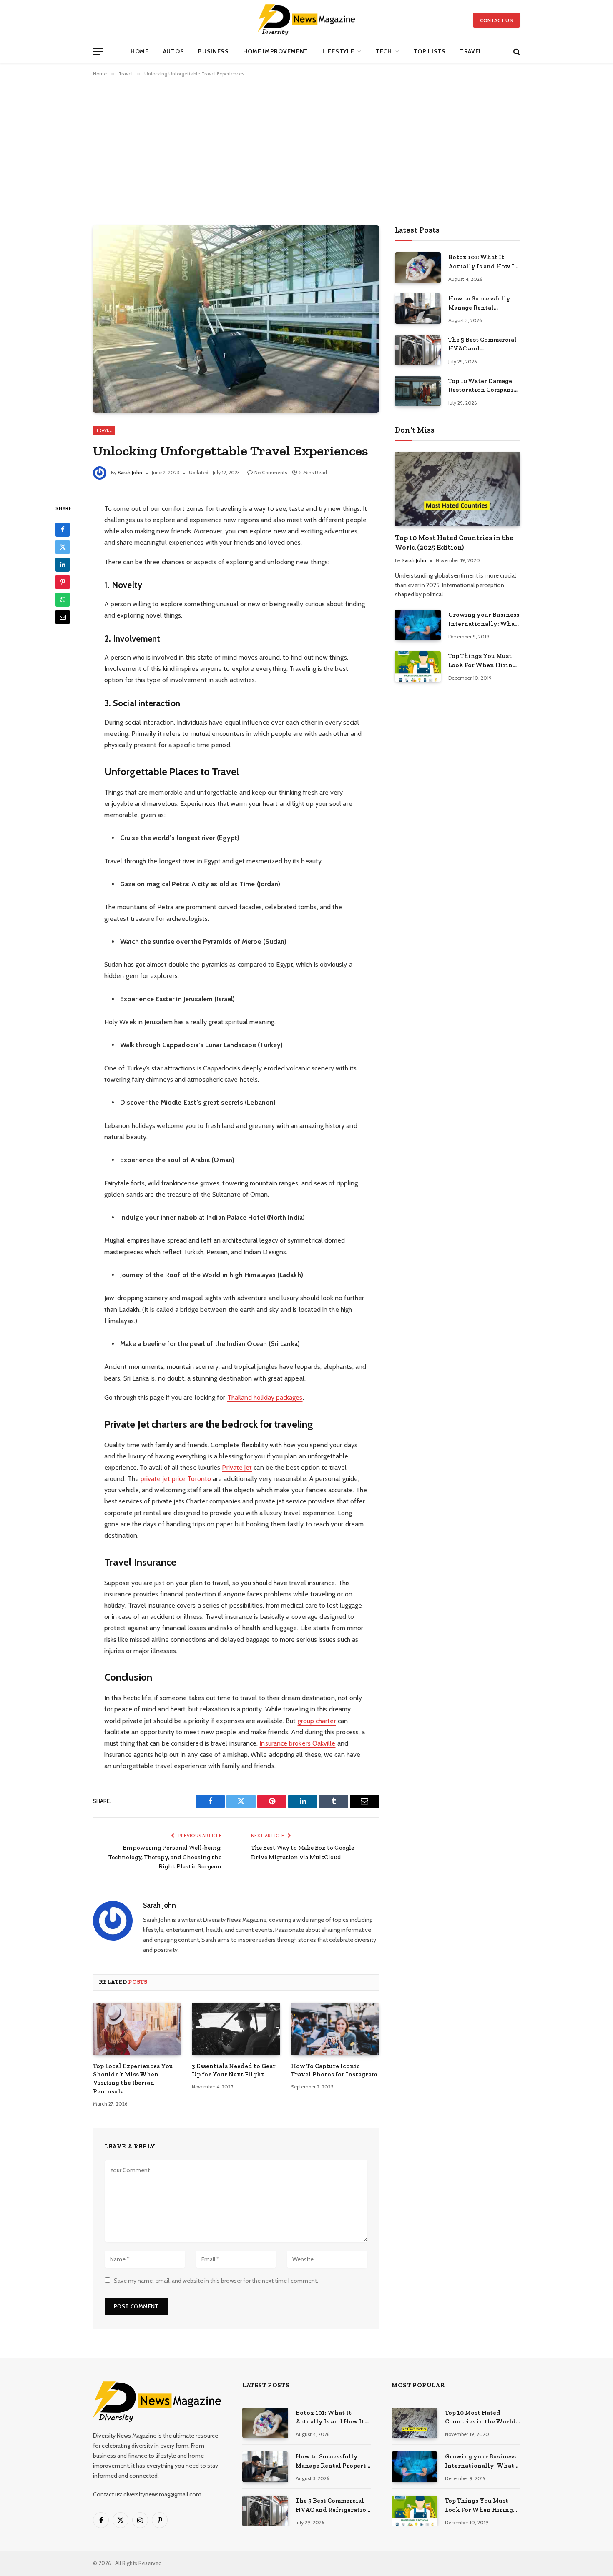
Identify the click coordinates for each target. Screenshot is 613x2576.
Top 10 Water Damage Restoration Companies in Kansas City (484, 386)
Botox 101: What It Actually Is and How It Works (483, 262)
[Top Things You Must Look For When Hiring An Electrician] (418, 666)
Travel (471, 51)
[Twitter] (63, 547)
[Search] (516, 51)
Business (214, 51)
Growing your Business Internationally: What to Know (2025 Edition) (484, 620)
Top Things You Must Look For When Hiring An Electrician (482, 661)
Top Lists (430, 51)
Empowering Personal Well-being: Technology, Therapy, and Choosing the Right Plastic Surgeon (165, 1857)
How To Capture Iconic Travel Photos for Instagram (334, 2070)
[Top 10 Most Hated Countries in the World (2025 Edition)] (457, 489)
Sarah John (130, 472)
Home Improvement (276, 51)
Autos (174, 51)
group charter (317, 1721)
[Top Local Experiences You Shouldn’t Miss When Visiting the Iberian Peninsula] (137, 2029)
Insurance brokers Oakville (297, 1743)
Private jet (237, 1467)
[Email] (63, 617)
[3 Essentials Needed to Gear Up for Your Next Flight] (236, 2029)
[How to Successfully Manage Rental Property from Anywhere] (418, 309)
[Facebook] (63, 529)
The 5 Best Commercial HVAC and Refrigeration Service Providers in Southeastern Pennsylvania (482, 345)
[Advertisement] (306, 150)
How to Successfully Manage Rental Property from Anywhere (479, 303)
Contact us (496, 20)
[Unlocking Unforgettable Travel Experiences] (236, 319)
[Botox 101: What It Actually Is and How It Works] (418, 267)
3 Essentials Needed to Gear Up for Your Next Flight (234, 2070)
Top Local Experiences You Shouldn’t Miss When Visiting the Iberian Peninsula (133, 2079)
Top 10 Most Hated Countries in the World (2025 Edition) (454, 542)
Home (140, 51)
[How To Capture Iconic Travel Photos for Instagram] (335, 2029)
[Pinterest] (63, 582)
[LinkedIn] (63, 564)
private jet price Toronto (176, 1479)
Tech (384, 51)
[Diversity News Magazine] (307, 20)
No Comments (271, 472)
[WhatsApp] (63, 599)
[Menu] (98, 51)
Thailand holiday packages (265, 1397)
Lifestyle (338, 51)
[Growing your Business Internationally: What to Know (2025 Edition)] (418, 625)
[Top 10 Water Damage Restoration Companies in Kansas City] (418, 391)
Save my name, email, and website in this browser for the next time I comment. (216, 2281)
